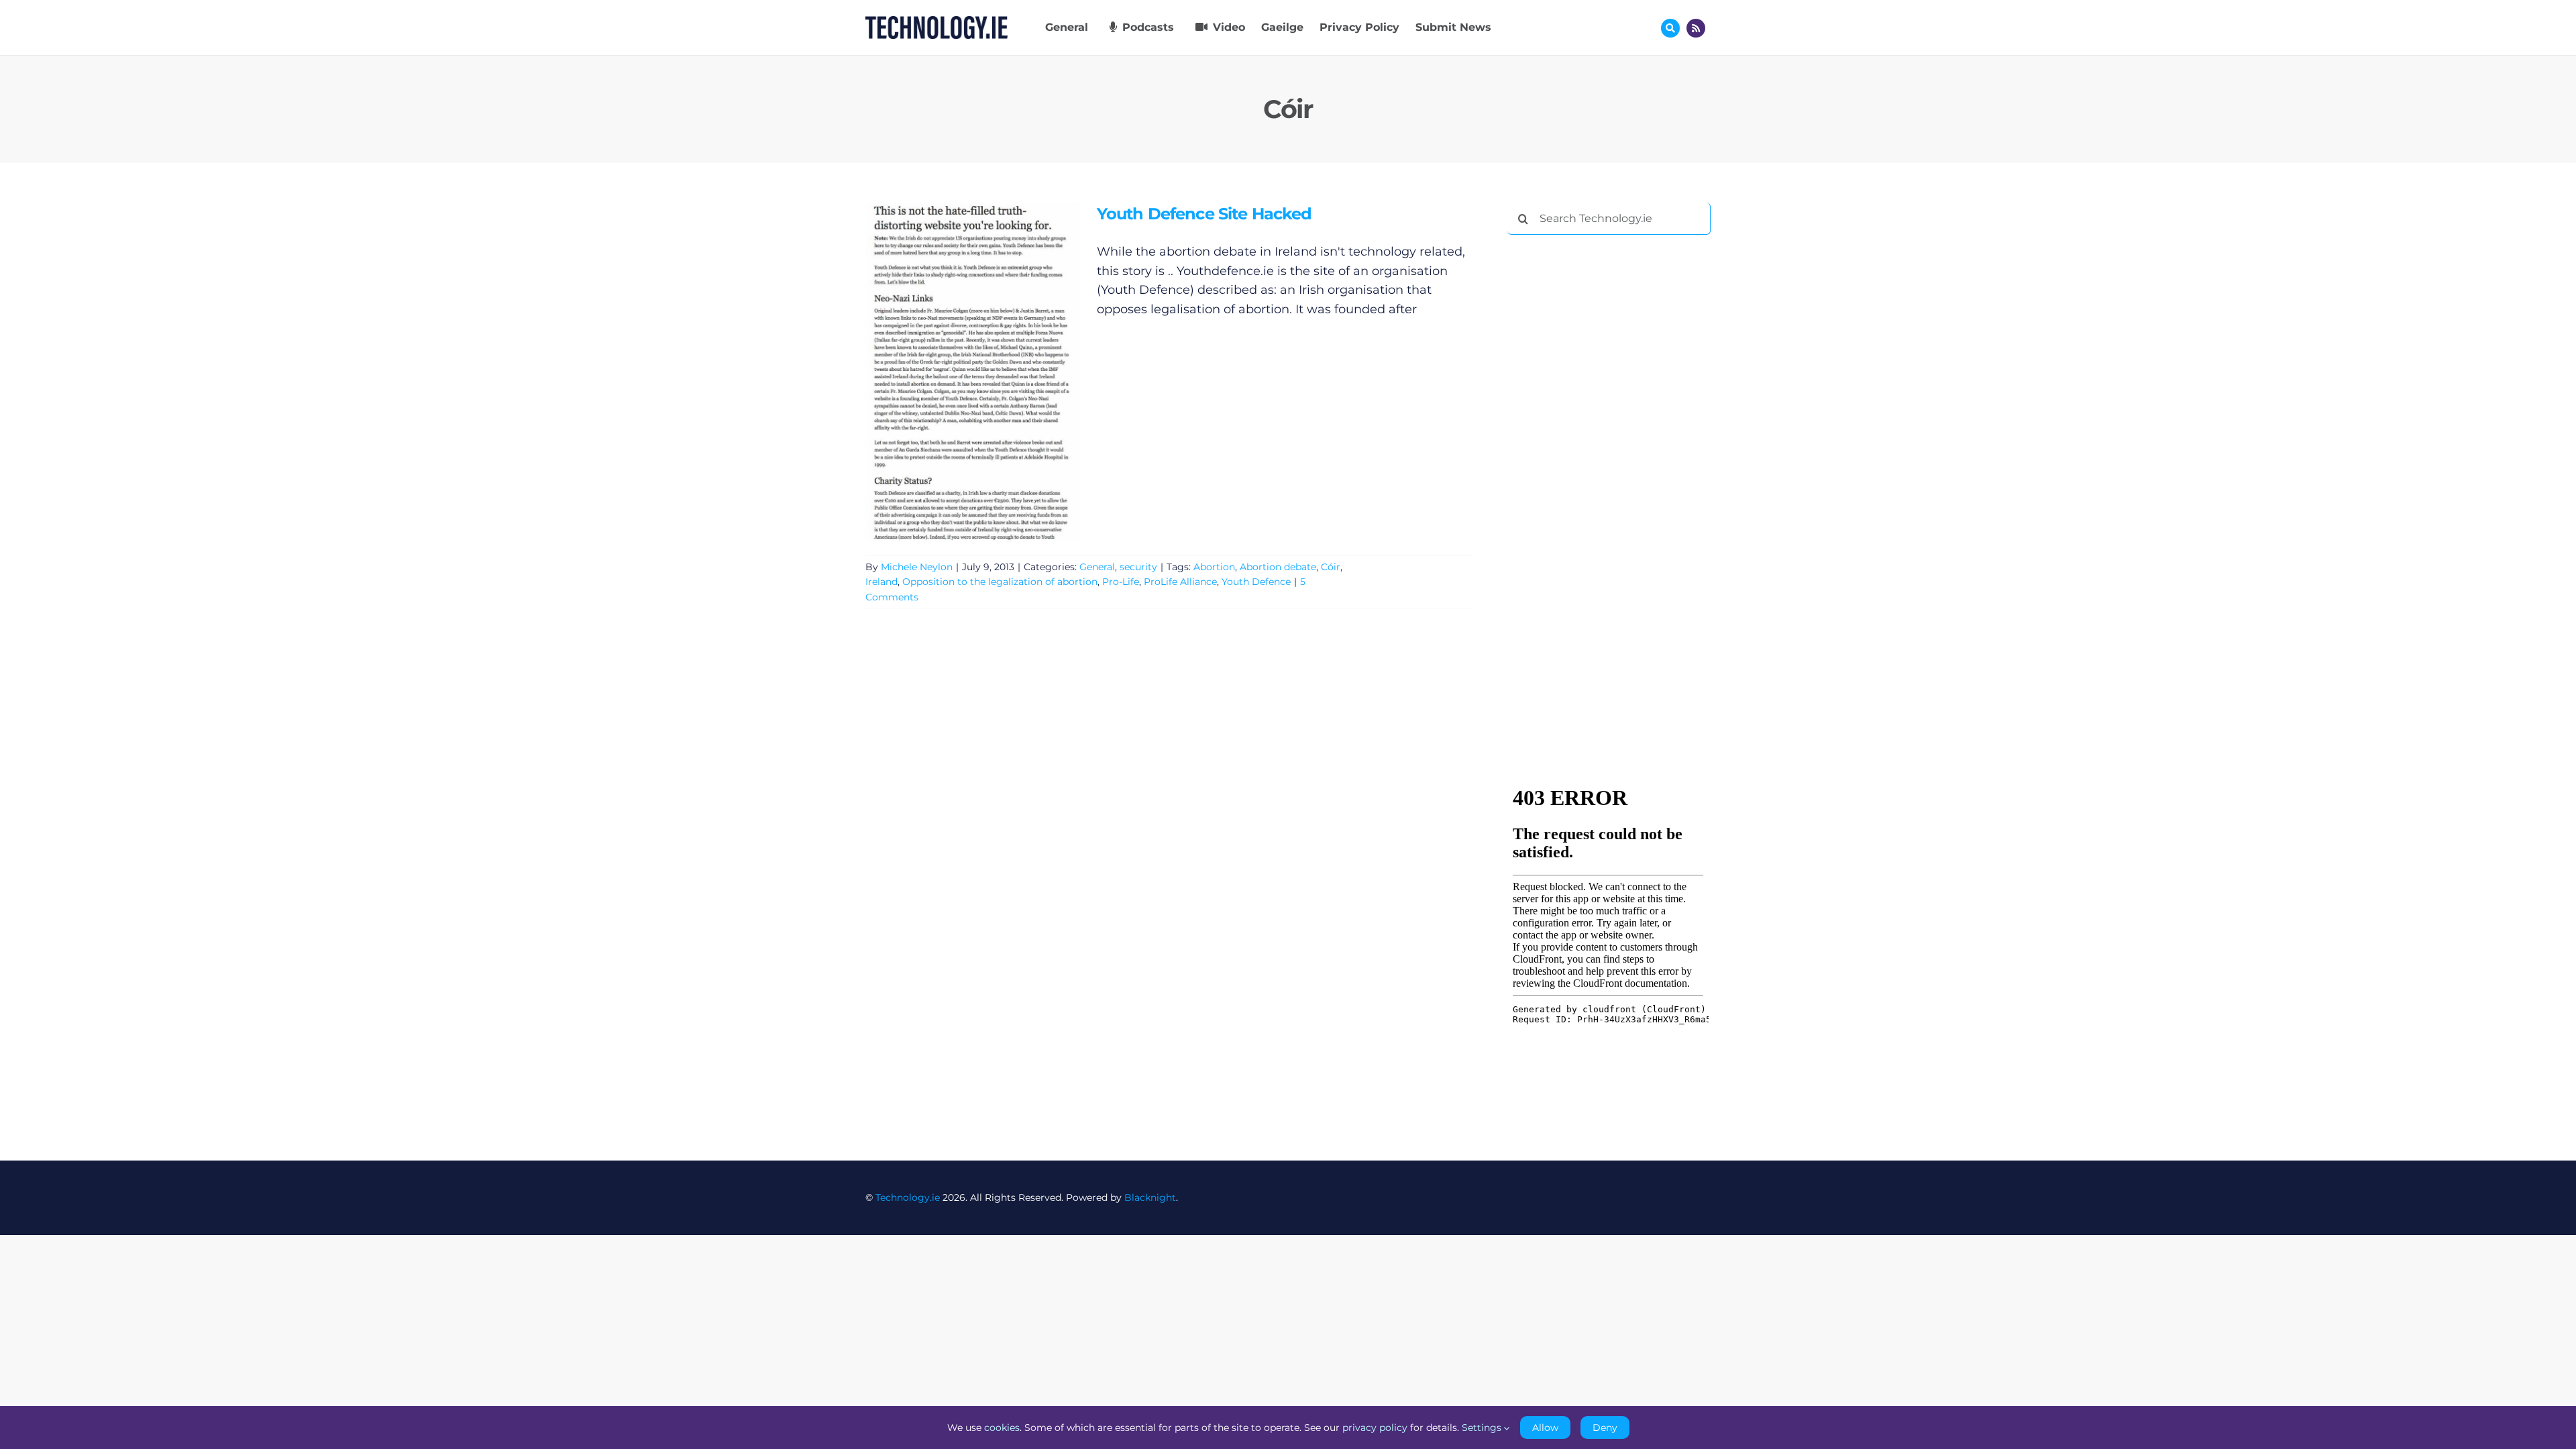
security (1138, 567)
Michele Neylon (917, 567)
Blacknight (1150, 1197)
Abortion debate (1278, 567)
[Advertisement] (1608, 449)
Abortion (1214, 567)
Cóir (1331, 567)
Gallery (992, 372)
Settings (1483, 1428)
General (1097, 567)
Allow (1545, 1428)
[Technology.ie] (936, 22)
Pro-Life (1121, 582)
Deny (1605, 1428)
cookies (1002, 1428)
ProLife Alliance (1180, 582)
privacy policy (1375, 1428)
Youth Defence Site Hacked (953, 372)
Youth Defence (1256, 582)
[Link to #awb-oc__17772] (1670, 28)
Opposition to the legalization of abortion (1000, 582)
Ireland (881, 582)
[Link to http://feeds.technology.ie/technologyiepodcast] (1696, 28)
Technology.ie (908, 1197)
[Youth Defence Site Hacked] (973, 372)
